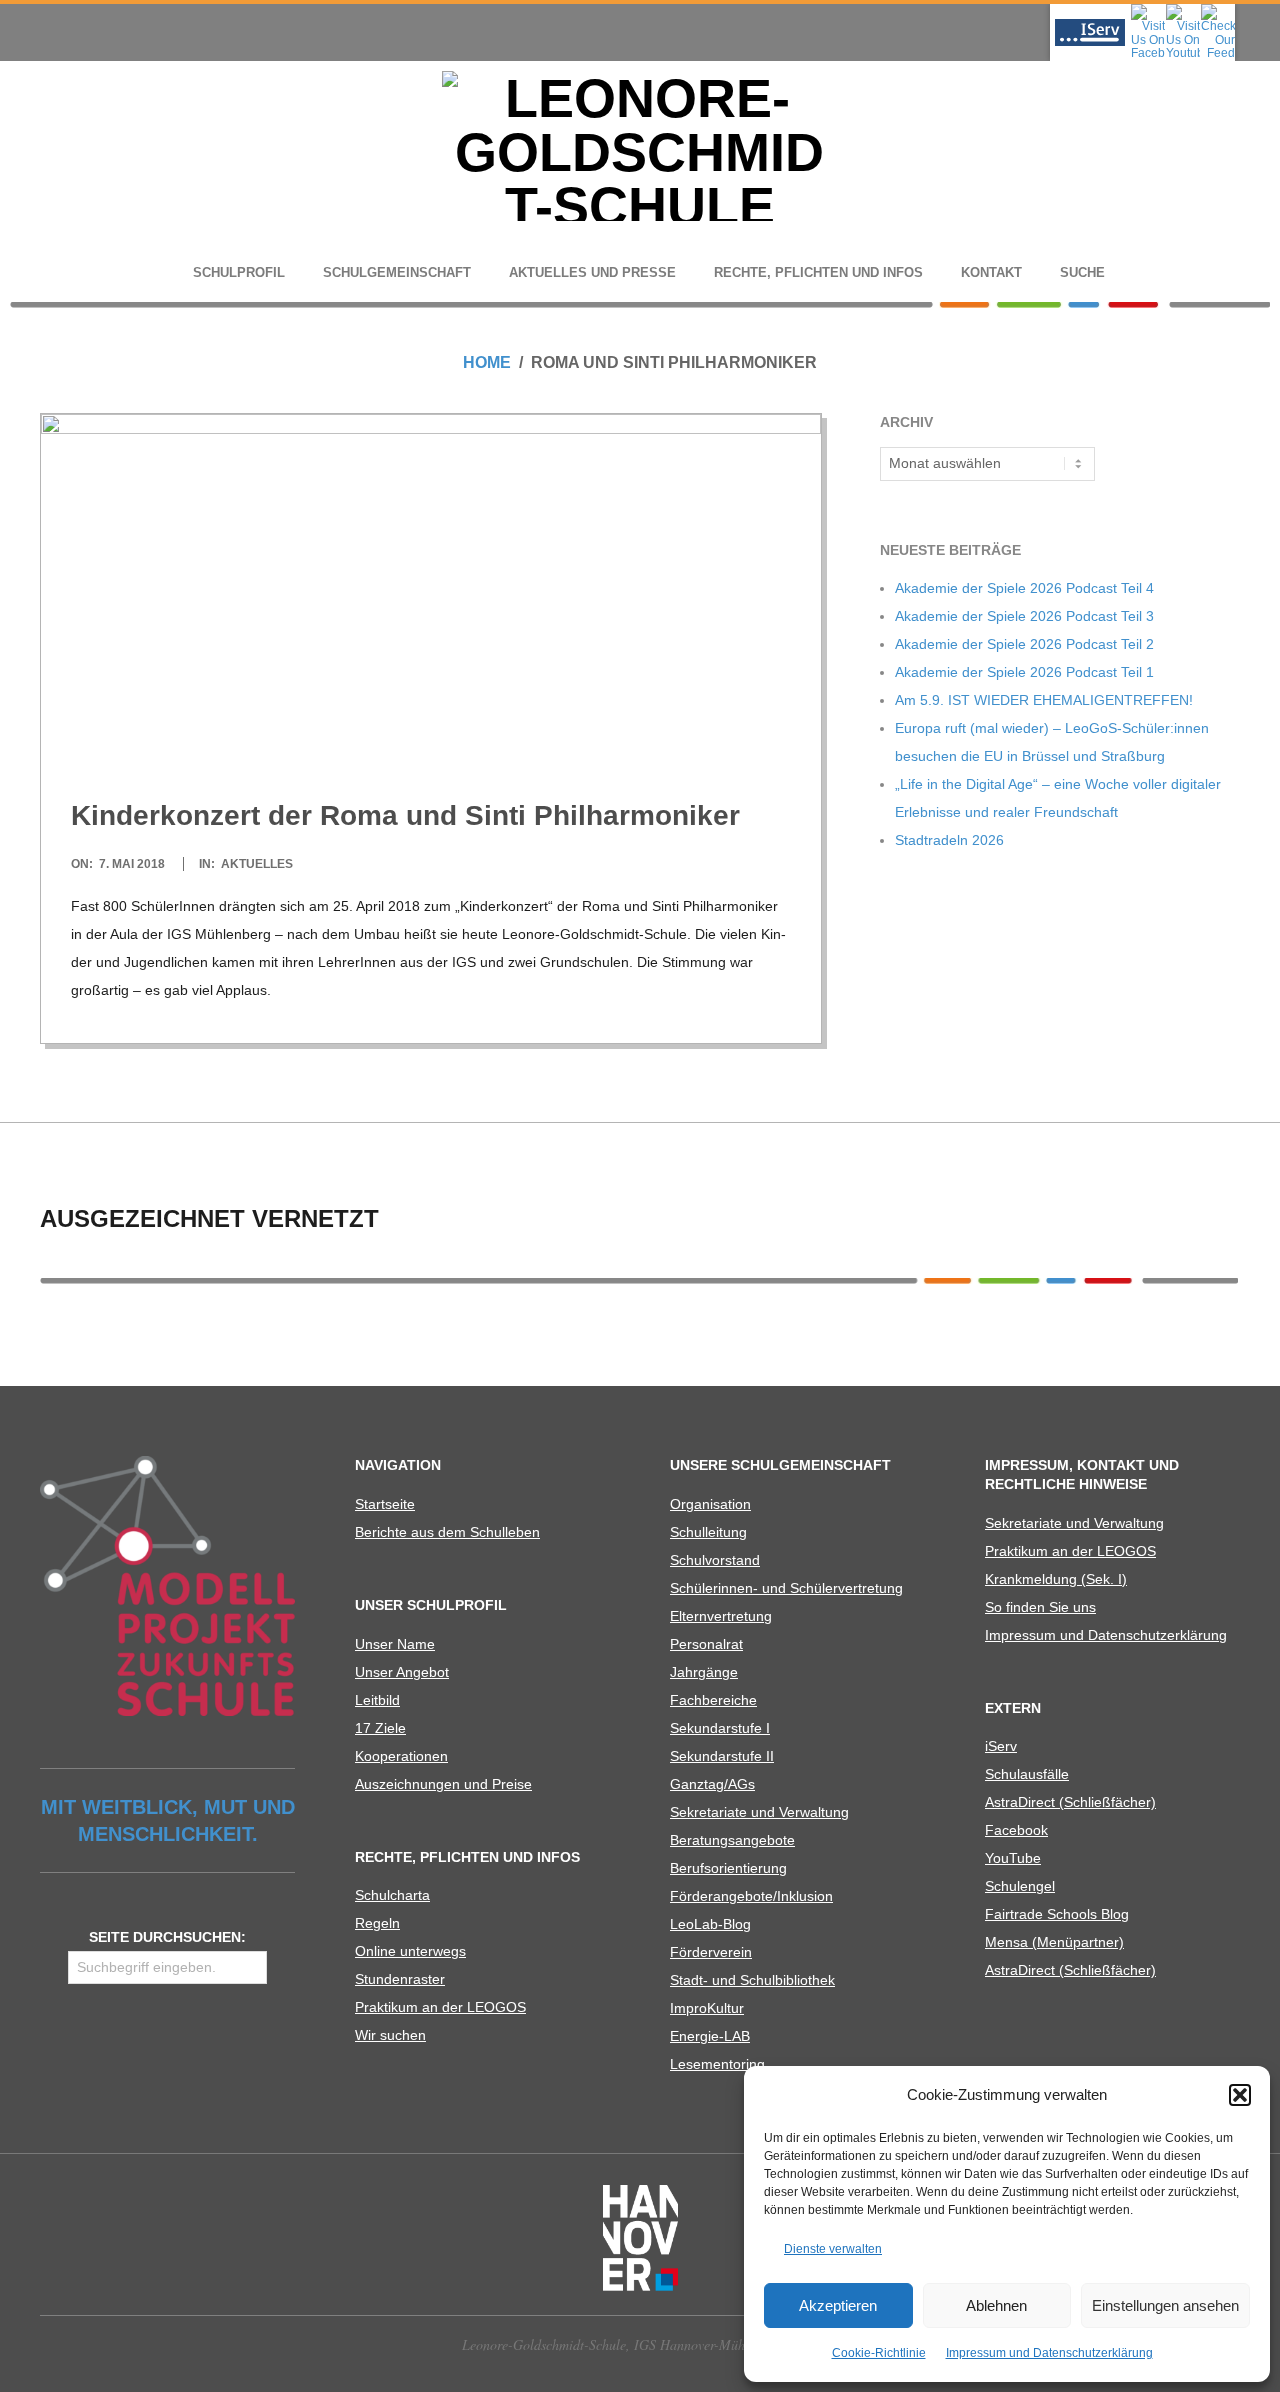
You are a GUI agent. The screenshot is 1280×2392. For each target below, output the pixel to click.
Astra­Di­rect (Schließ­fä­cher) (1070, 1802)
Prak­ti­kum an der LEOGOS (440, 2007)
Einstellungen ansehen (1165, 2305)
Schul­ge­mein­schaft (397, 272)
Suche (1082, 272)
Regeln (377, 1923)
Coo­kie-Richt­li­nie (879, 2353)
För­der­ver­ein (711, 1952)
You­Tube (1013, 1858)
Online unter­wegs (410, 1951)
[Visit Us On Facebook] (1147, 10)
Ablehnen (996, 2305)
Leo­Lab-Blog (710, 1924)
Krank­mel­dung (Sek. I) (1056, 1579)
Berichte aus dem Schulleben (447, 1532)
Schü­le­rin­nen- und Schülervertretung (786, 1588)
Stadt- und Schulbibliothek (752, 1980)
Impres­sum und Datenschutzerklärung (1049, 2353)
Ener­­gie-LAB (710, 2036)
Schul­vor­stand (715, 1560)
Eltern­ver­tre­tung (721, 1616)
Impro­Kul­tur (707, 2008)
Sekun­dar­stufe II (722, 1756)
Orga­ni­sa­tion (710, 1504)
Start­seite (385, 1504)
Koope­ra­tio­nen (401, 1756)
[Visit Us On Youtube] (1182, 10)
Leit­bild (377, 1700)
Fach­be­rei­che (713, 1700)
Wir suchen (390, 2035)
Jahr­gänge (704, 1672)
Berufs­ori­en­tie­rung (728, 1868)
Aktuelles (257, 864)
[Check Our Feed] (1217, 10)
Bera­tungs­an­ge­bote (732, 1840)
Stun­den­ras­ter (400, 1979)
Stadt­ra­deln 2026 (949, 840)
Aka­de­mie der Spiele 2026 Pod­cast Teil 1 (1024, 672)
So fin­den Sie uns (1040, 1607)
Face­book (1016, 1830)
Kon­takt (991, 272)
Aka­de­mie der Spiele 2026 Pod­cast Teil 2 (1024, 644)
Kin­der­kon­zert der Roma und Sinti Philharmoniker (405, 815)
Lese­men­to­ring (717, 2064)
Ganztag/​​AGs (712, 1784)
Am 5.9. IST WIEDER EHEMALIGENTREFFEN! (1044, 700)
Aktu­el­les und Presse (592, 272)
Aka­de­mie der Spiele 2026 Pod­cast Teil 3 (1024, 616)
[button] (1240, 2095)
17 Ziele (380, 1728)
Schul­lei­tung (708, 1532)
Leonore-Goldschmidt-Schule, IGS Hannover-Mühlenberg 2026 (640, 2344)
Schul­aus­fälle (1027, 1774)
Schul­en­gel (1020, 1886)
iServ (1001, 1746)
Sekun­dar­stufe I (720, 1728)
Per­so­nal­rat (706, 1644)
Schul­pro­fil (239, 272)
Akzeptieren (838, 2305)
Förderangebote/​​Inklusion (751, 1896)
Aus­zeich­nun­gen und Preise (443, 1784)
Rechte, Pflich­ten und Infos (818, 272)
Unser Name (395, 1644)
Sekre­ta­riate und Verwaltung (759, 1812)
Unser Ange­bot (402, 1672)
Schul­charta (392, 1895)
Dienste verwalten (833, 2249)
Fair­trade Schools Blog (1057, 1914)
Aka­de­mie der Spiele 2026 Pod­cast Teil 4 (1024, 588)
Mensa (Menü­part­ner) (1054, 1942)
